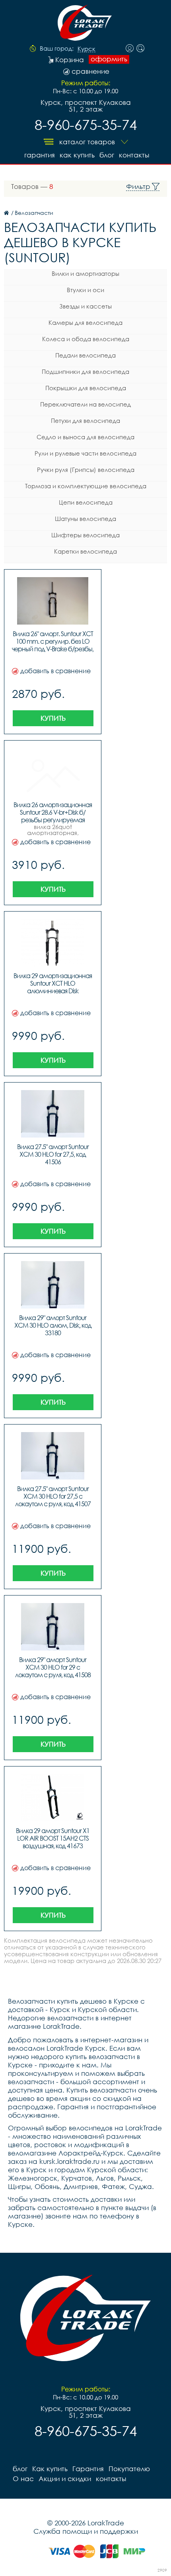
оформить (109, 59)
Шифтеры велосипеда (85, 535)
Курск (86, 49)
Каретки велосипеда (85, 551)
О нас (23, 2479)
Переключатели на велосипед (85, 404)
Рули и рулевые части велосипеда (85, 453)
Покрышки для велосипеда (86, 388)
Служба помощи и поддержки (86, 2531)
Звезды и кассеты (85, 306)
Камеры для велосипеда (85, 322)
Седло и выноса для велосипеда (85, 437)
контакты (134, 155)
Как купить (77, 155)
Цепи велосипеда (86, 502)
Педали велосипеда (85, 355)
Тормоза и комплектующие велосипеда (86, 486)
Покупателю (129, 2469)
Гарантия (40, 155)
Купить (53, 718)
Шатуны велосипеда (85, 519)
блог (107, 155)
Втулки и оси (85, 290)
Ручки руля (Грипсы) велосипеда (86, 470)
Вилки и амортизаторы (85, 273)
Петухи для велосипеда (85, 420)
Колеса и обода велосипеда (86, 339)
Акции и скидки (65, 2479)
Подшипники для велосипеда (85, 371)
